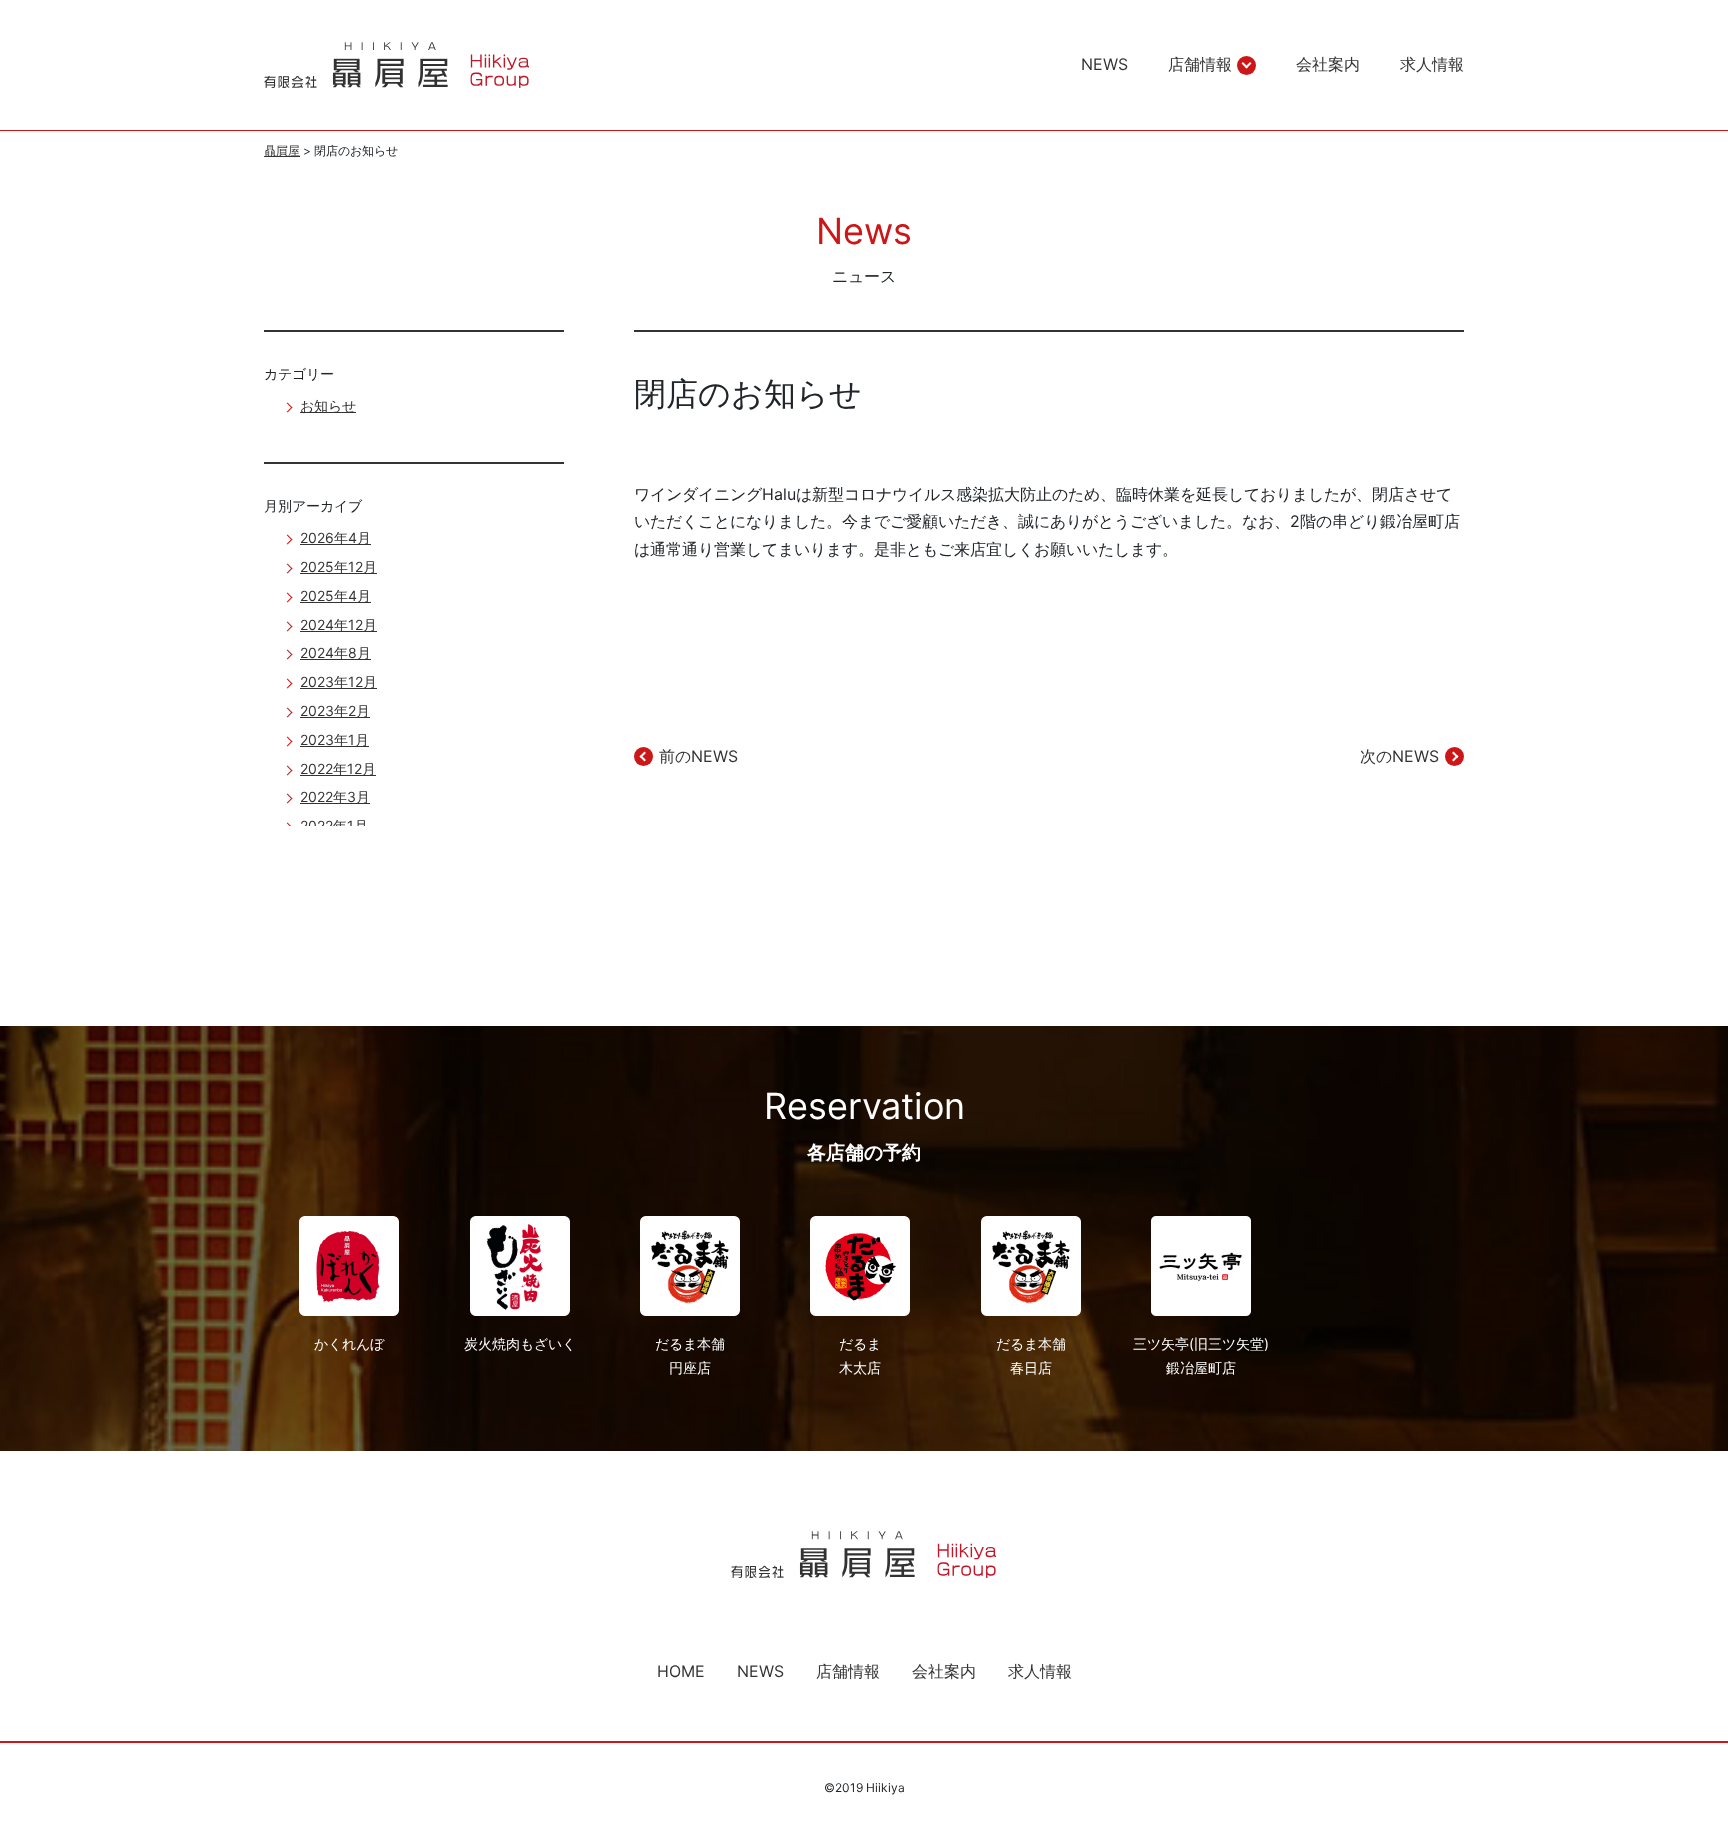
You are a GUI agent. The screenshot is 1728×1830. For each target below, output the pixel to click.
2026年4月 (335, 537)
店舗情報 (1200, 64)
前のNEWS (698, 756)
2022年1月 (334, 825)
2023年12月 (338, 681)
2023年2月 (335, 710)
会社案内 (1328, 64)
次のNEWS (1399, 756)
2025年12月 (338, 566)
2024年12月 (338, 624)
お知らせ (328, 405)
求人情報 (1432, 64)
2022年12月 (338, 768)
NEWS (1104, 64)
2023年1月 (334, 739)
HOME (681, 1671)
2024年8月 (335, 652)
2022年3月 (335, 796)
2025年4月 (335, 595)
